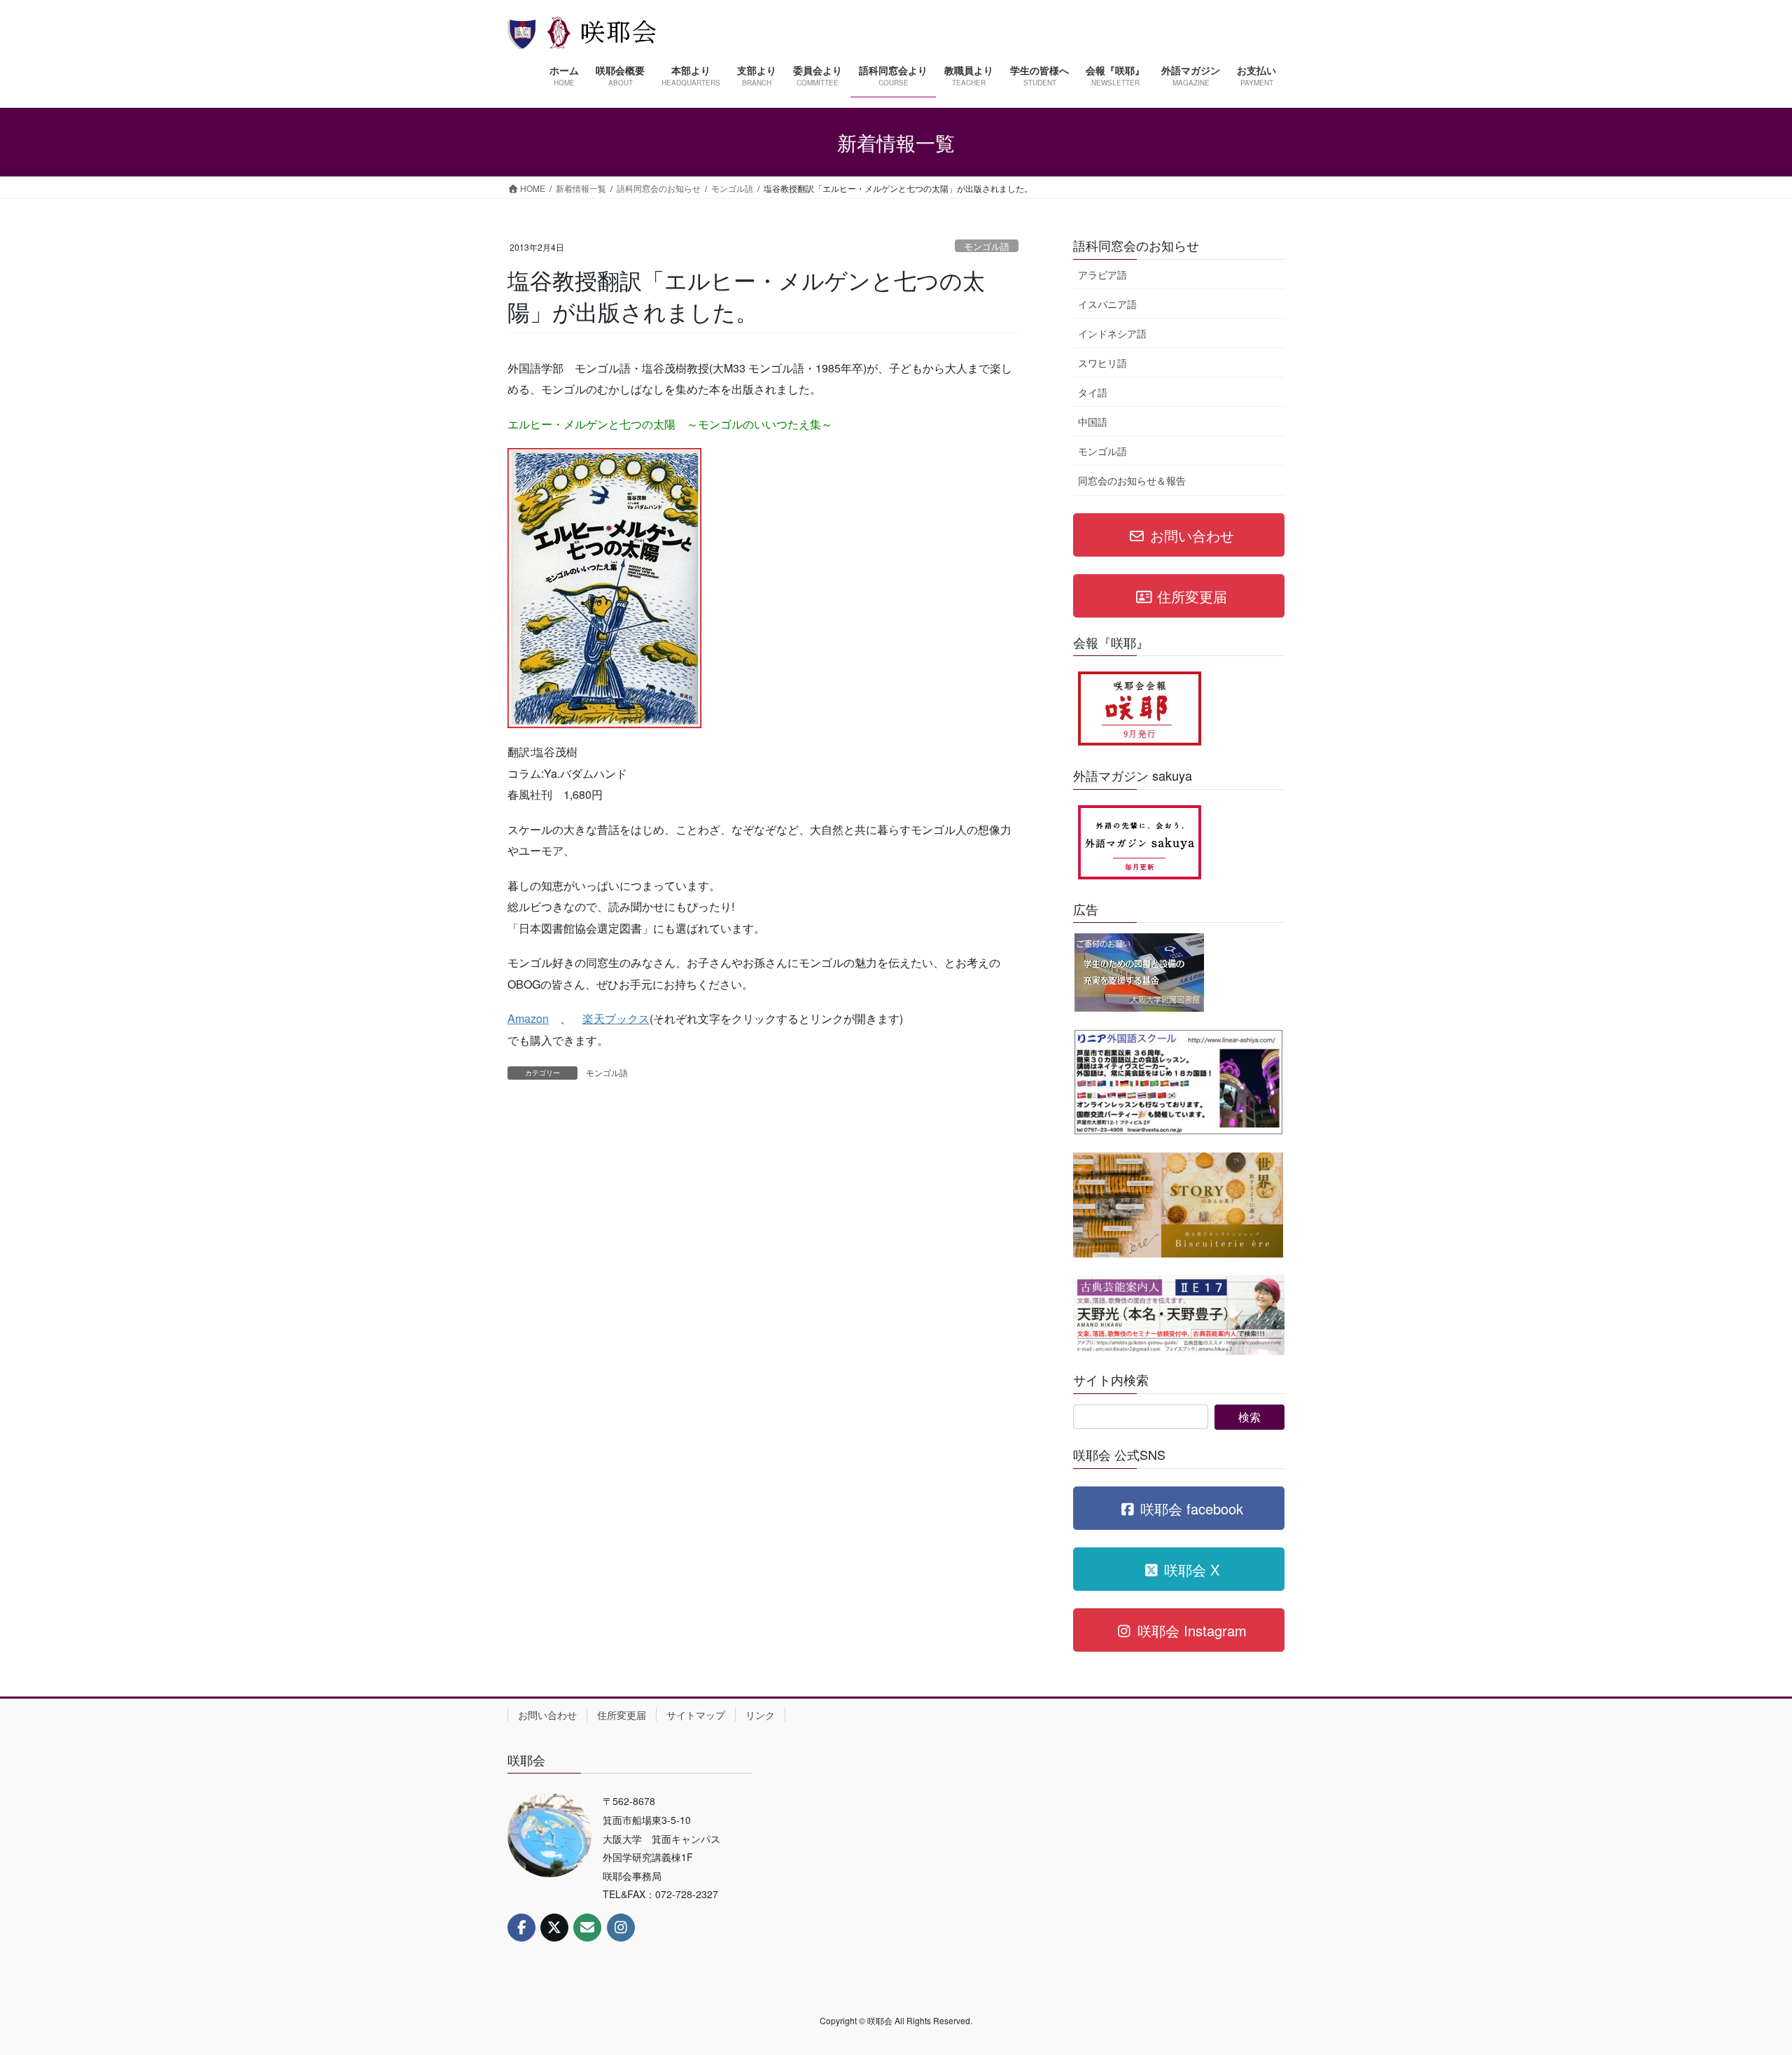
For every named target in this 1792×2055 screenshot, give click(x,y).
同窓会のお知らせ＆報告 (1132, 480)
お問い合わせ (547, 1715)
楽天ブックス (616, 1018)
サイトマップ (696, 1715)
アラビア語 (1102, 274)
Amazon (528, 1018)
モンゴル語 (987, 246)
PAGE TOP (1739, 1980)
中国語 (1093, 422)
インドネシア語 (1112, 333)
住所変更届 (622, 1715)
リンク (760, 1715)
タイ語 (1093, 392)
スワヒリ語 (1102, 363)
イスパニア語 (1107, 304)
